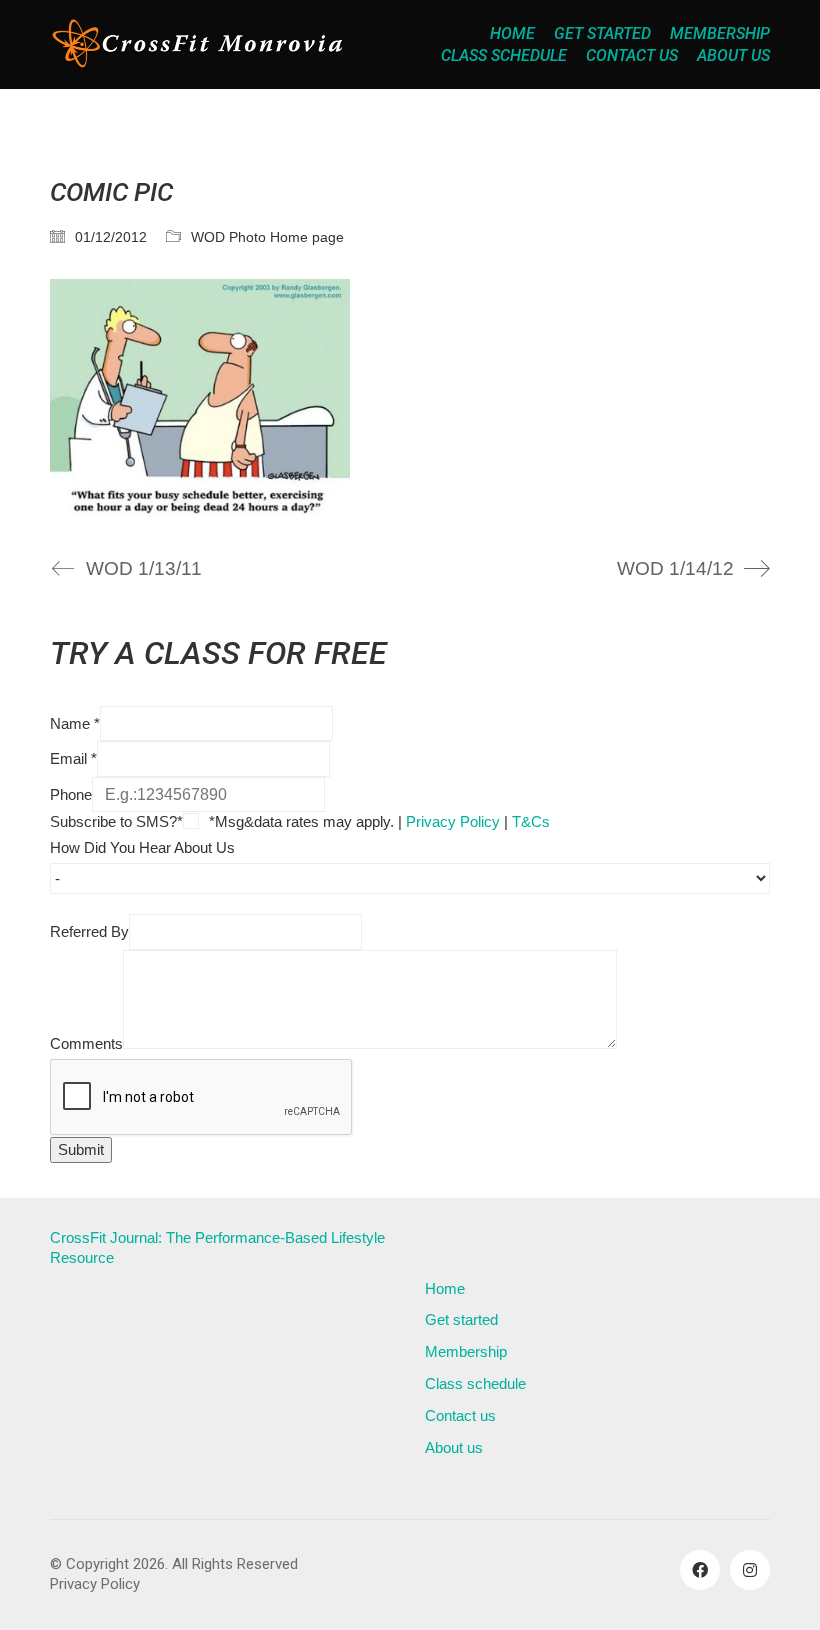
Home (445, 1288)
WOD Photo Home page (267, 237)
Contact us (460, 1415)
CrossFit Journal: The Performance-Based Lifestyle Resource (217, 1247)
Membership (466, 1351)
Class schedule (475, 1383)
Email (73, 758)
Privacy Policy (453, 821)
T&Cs (531, 821)
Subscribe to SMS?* (116, 821)
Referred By (89, 931)
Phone (71, 794)
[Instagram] (750, 1570)
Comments (86, 1043)
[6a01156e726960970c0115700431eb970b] (410, 400)
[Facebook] (700, 1570)
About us (454, 1447)
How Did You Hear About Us (142, 847)
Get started (461, 1319)
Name (75, 723)
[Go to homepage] (200, 44)
